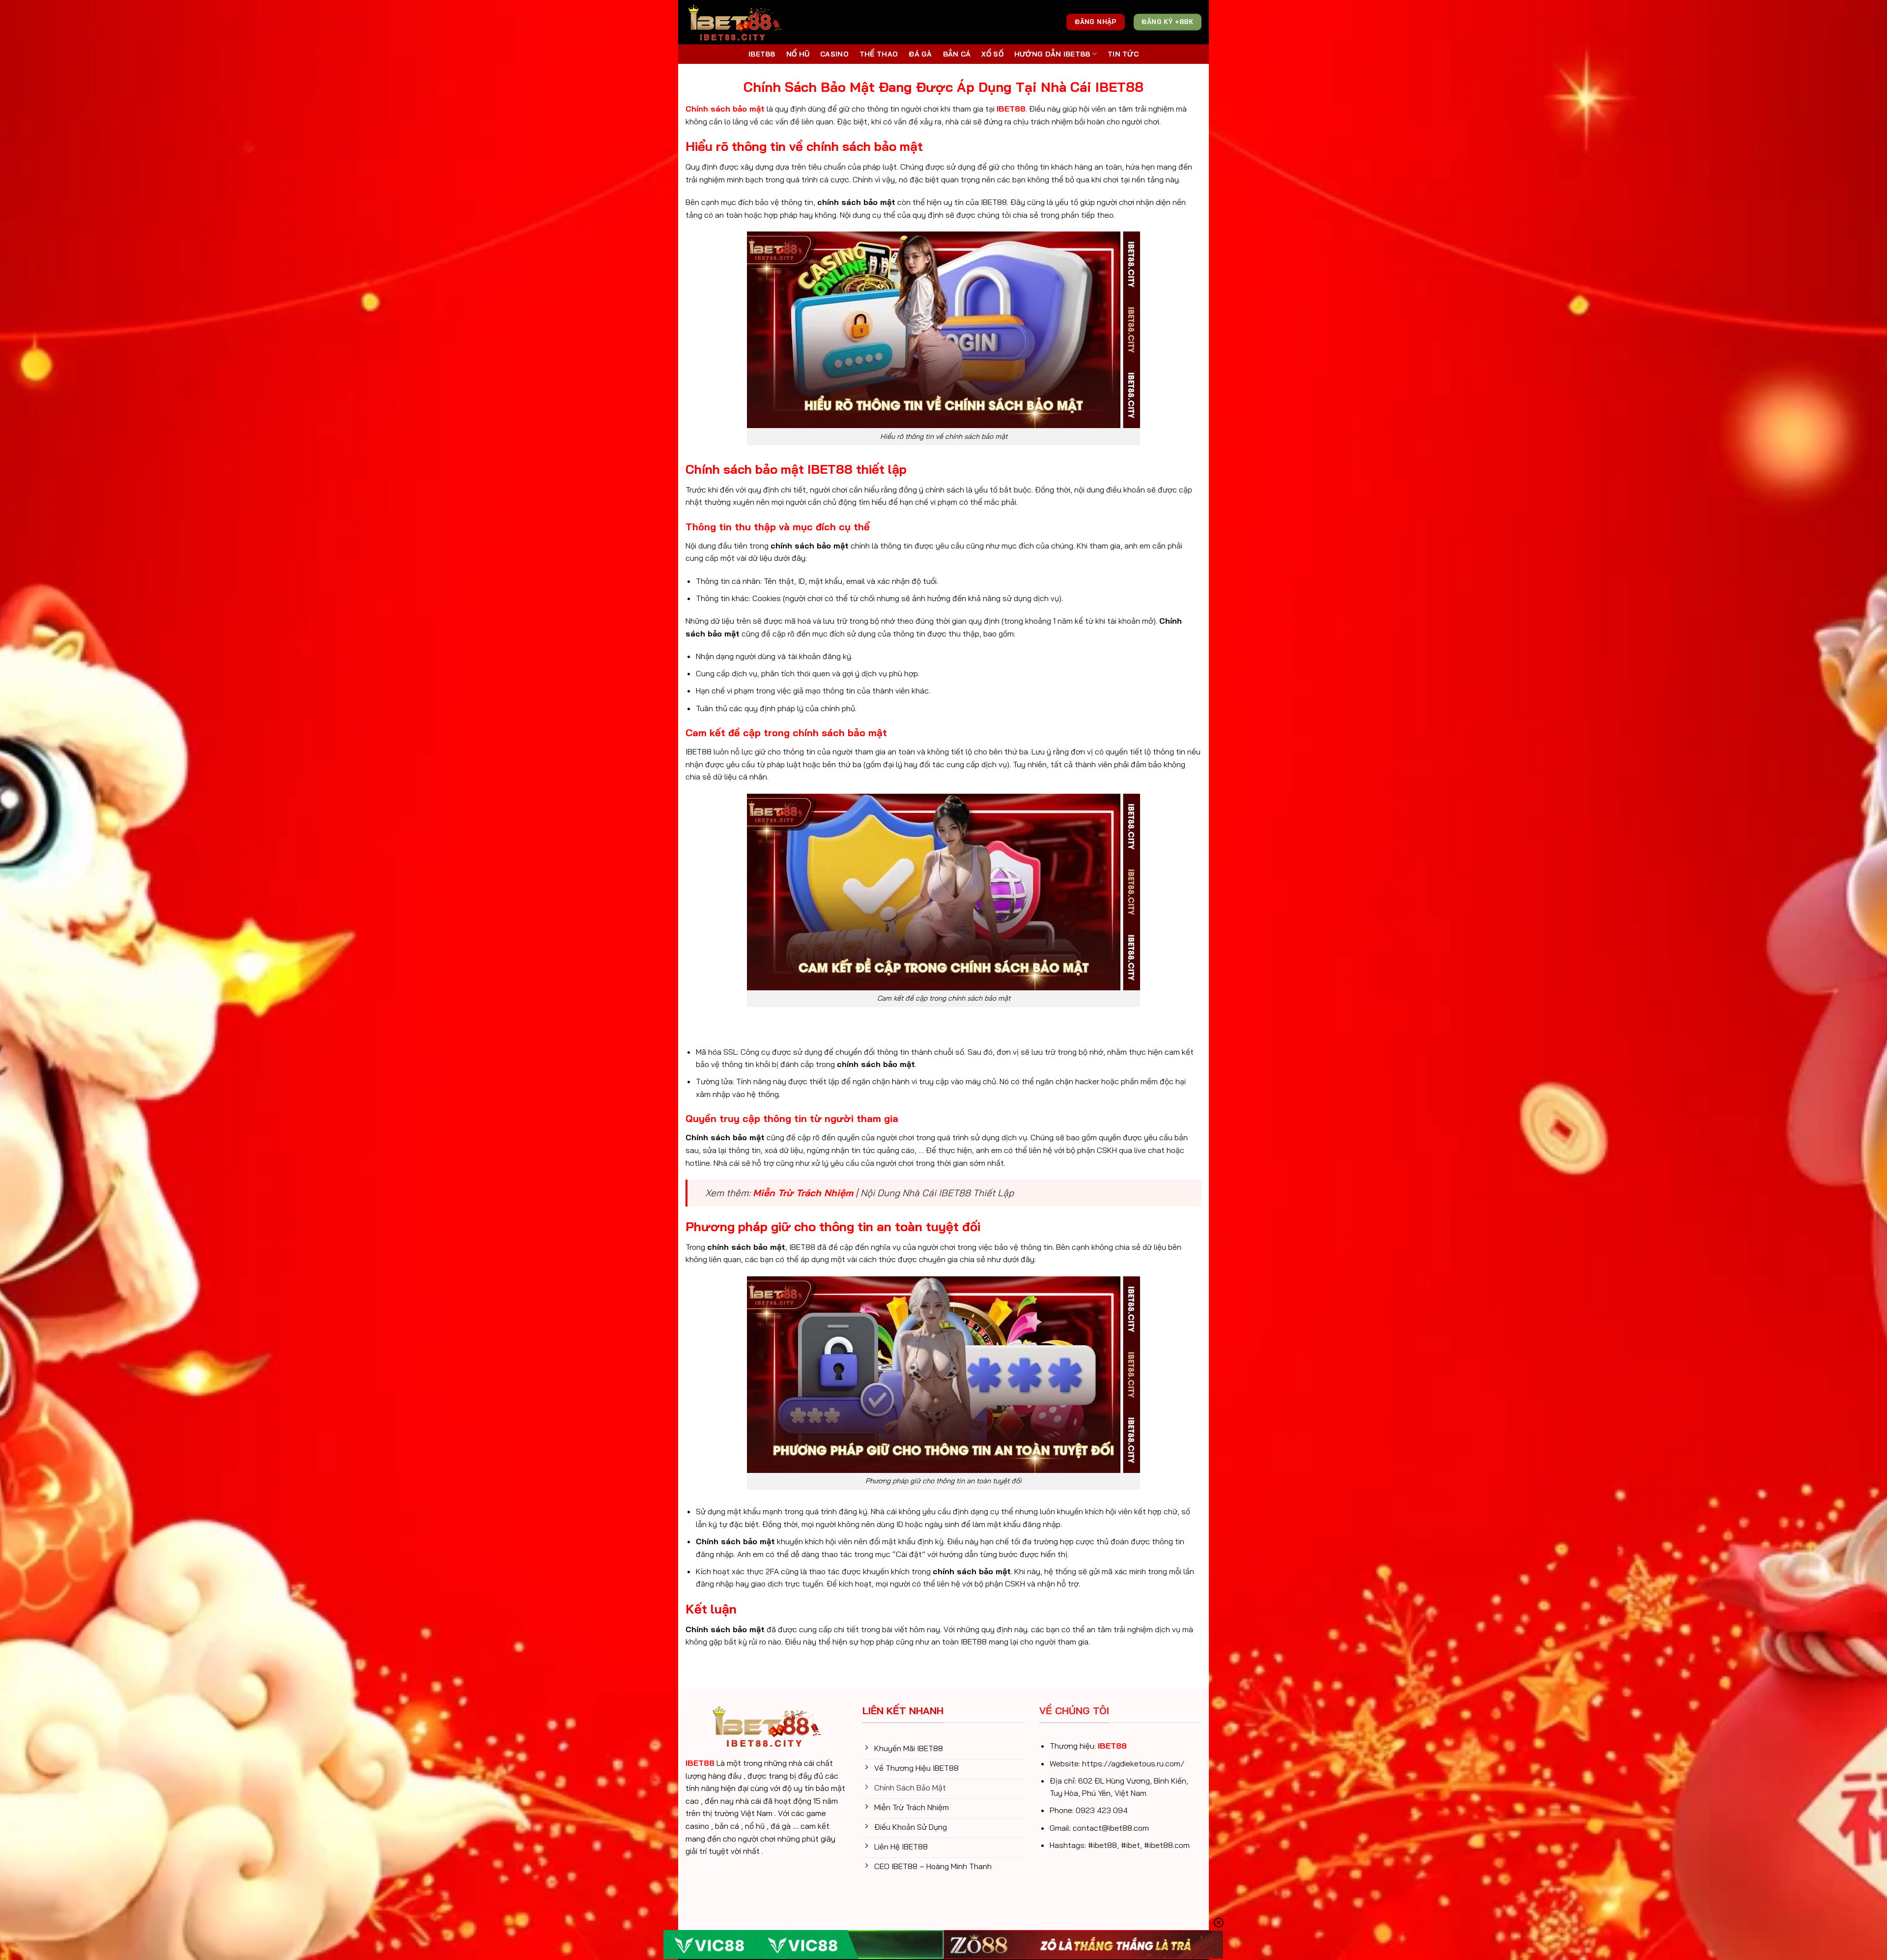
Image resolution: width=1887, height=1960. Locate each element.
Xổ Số (992, 54)
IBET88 (762, 54)
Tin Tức (1123, 54)
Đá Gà (920, 54)
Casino (834, 54)
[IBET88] (735, 22)
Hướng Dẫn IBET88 (1052, 54)
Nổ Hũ (798, 54)
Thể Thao (879, 54)
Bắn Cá (957, 54)
